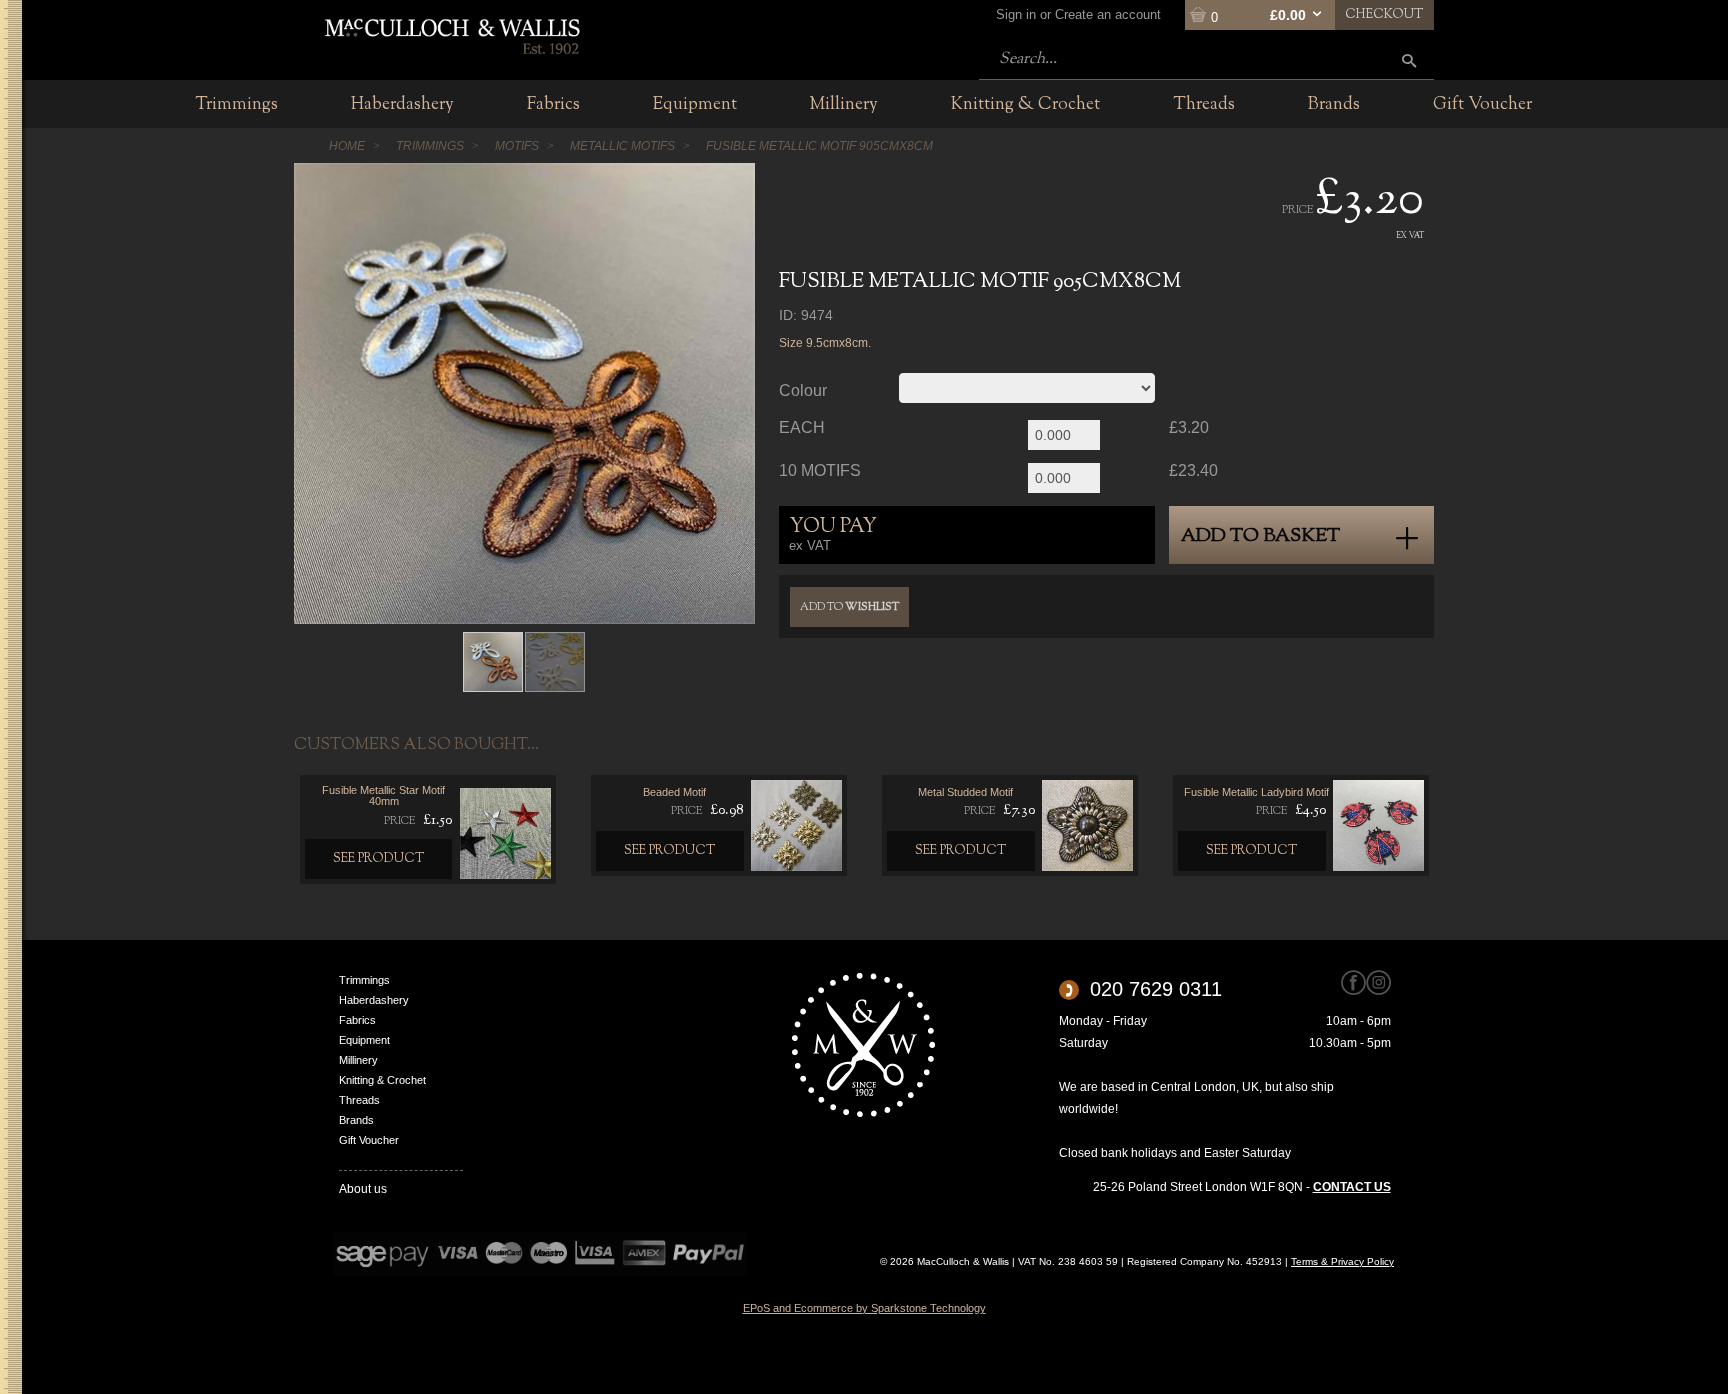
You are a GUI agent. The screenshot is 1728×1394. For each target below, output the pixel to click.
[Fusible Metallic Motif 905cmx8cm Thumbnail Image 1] (555, 661)
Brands (356, 1120)
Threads (359, 1100)
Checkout (1384, 15)
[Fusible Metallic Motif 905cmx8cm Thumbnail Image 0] (493, 661)
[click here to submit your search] (1409, 60)
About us (363, 1189)
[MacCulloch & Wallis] (451, 35)
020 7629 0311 (1156, 989)
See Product (379, 859)
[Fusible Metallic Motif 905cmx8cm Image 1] (524, 393)
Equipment (364, 1040)
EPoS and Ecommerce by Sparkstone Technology (864, 1308)
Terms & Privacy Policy (1342, 1261)
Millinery (358, 1060)
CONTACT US (1352, 1187)
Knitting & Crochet (382, 1080)
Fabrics (357, 1020)
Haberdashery (374, 1000)
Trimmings (364, 980)
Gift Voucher (369, 1140)
